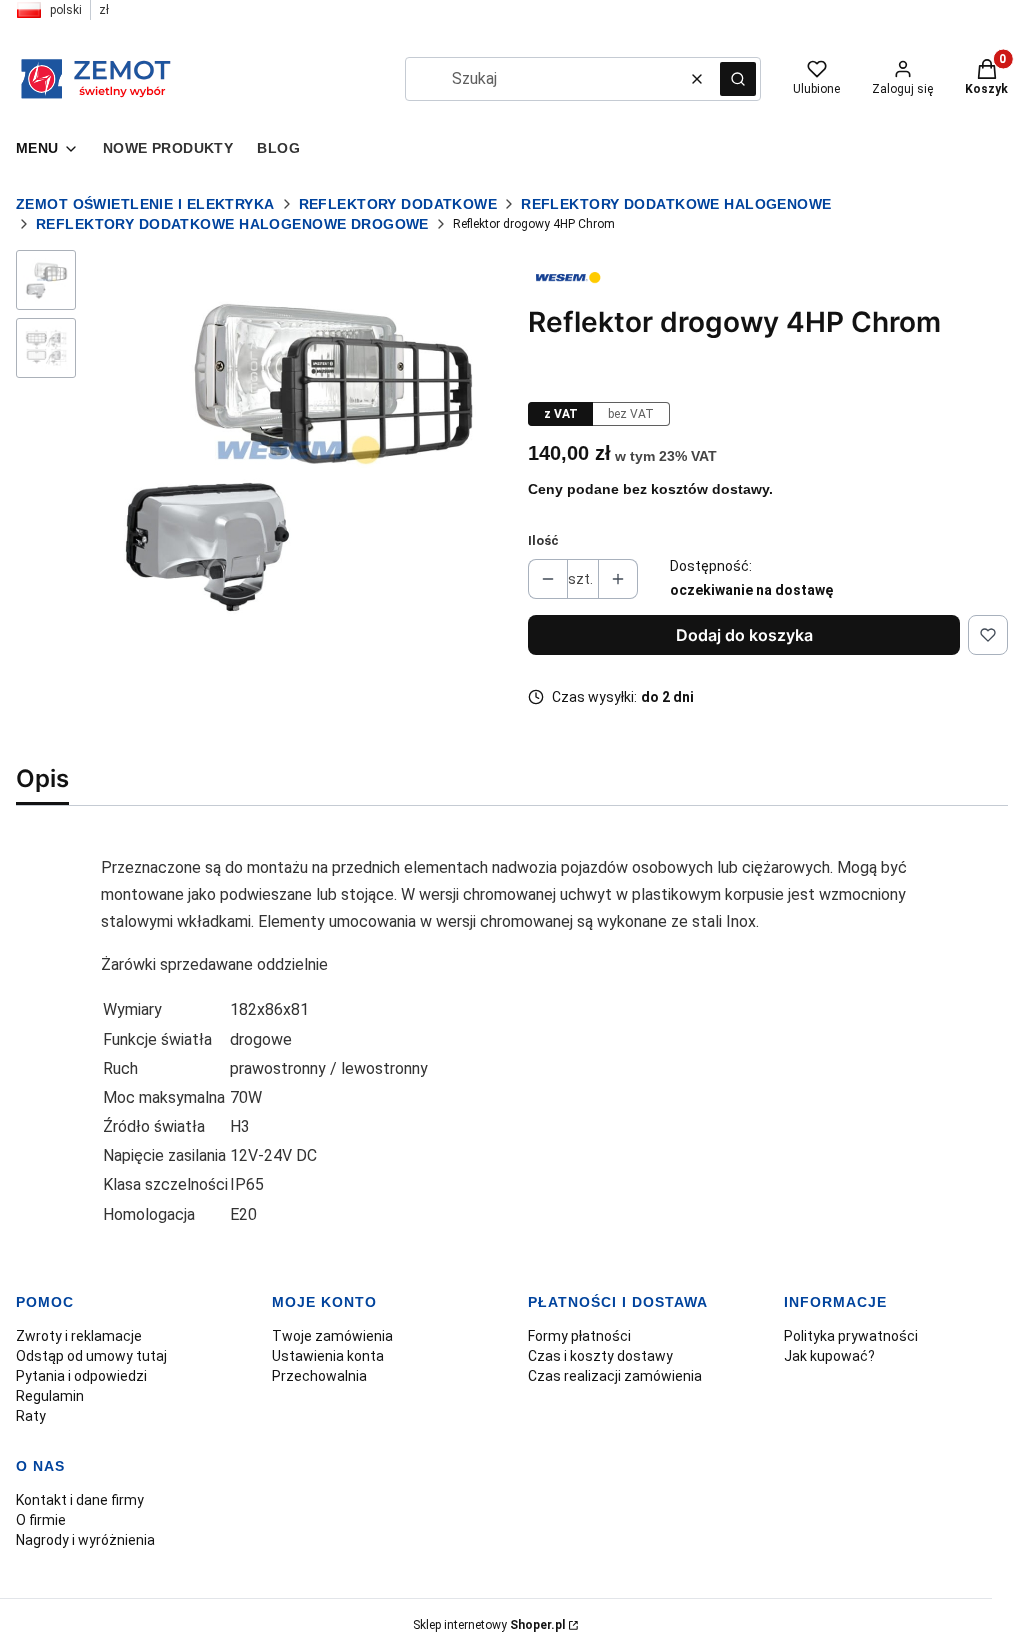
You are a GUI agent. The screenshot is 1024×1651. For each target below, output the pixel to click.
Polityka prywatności (851, 1336)
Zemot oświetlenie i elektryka (145, 204)
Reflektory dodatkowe (398, 204)
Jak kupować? (829, 1356)
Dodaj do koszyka (744, 635)
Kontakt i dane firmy (80, 1500)
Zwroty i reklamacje (79, 1336)
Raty (31, 1416)
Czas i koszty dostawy (600, 1356)
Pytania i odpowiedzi (81, 1376)
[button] (738, 79)
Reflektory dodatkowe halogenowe (676, 204)
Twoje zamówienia (332, 1336)
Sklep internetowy (489, 1625)
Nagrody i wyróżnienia (85, 1540)
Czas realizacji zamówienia (615, 1376)
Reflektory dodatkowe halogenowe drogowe (232, 224)
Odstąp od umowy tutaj (91, 1356)
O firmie (41, 1520)
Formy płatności (579, 1336)
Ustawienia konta (328, 1356)
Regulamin (50, 1396)
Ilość (543, 540)
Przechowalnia (319, 1376)
